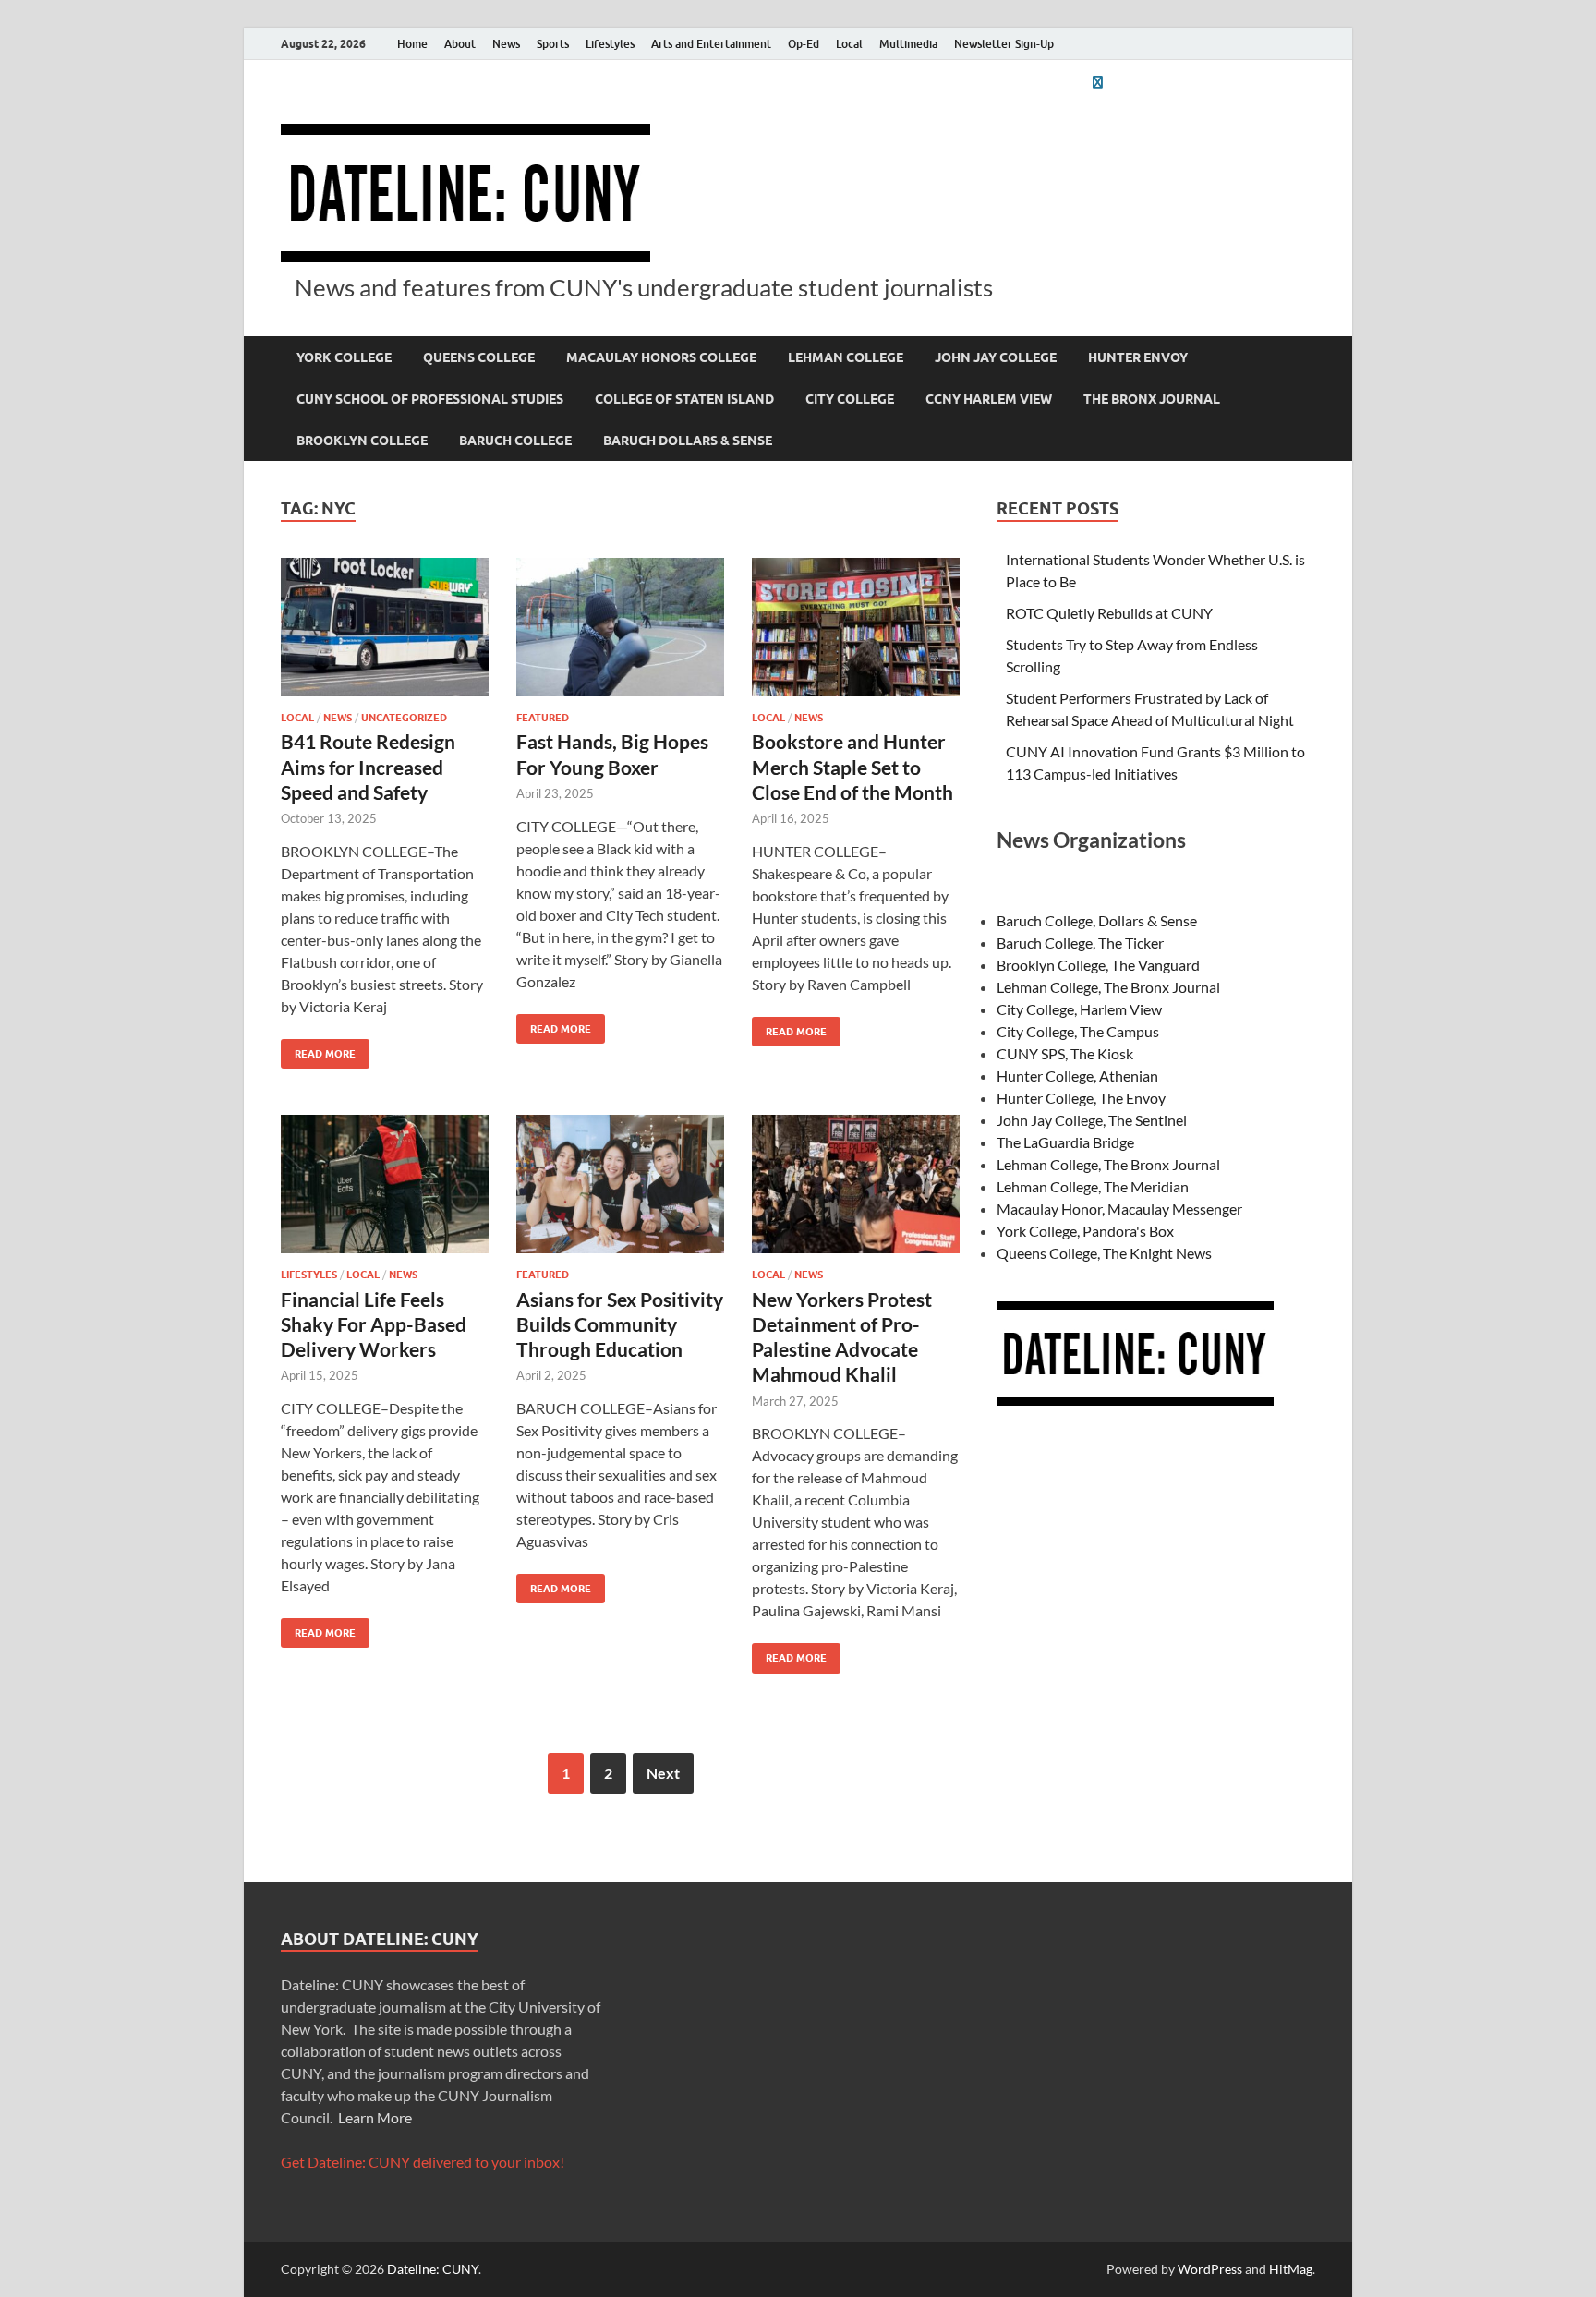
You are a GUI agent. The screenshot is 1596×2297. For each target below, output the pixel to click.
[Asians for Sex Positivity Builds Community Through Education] (620, 1184)
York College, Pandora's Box (1085, 1231)
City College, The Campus (1078, 1031)
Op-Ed (804, 44)
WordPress (1210, 2269)
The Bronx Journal (1152, 399)
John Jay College (996, 357)
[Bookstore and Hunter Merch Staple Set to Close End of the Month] (856, 627)
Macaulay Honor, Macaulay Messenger (1119, 1209)
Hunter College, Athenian (1077, 1076)
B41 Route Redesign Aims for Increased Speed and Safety (368, 767)
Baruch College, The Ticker (1080, 943)
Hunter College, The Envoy (1081, 1098)
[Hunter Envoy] (1097, 82)
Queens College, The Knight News (1104, 1253)
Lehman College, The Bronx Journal (1108, 987)
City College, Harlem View (1079, 1009)
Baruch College (515, 441)
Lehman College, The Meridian (1093, 1186)
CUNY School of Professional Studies (430, 399)
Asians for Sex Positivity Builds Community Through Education (620, 1324)
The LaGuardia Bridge (1065, 1142)
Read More (318, 1050)
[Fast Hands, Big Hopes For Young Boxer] (620, 627)
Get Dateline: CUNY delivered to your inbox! (423, 2162)
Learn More (375, 2117)
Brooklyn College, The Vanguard (1098, 965)
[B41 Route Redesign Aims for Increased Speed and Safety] (385, 627)
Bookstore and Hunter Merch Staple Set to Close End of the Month (852, 767)
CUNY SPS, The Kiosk (1065, 1053)
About (460, 44)
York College (344, 357)
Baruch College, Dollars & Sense (1097, 920)
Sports (553, 44)
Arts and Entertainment (711, 44)
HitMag (1291, 2269)
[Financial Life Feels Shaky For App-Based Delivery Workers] (385, 1184)
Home (412, 44)
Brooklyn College (362, 441)
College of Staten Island (684, 399)
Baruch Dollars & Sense (688, 441)
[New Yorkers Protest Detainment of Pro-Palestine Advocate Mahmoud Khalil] (856, 1184)
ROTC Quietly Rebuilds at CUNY (1109, 613)
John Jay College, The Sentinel (1092, 1120)
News (506, 44)
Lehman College (846, 357)
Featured (543, 718)
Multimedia (908, 44)
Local (849, 44)
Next (663, 1773)
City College (850, 399)
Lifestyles (610, 44)
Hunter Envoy (1138, 357)
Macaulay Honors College (661, 357)
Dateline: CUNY (433, 2269)
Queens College (479, 357)
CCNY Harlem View (989, 399)
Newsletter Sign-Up (1004, 44)
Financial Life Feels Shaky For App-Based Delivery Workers (374, 1324)
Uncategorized (404, 718)
